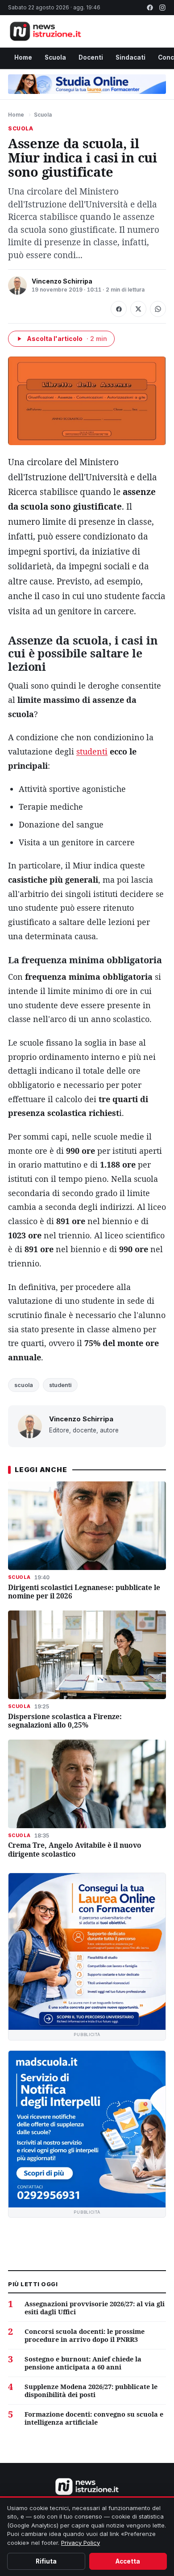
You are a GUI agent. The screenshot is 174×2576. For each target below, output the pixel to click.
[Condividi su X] (138, 309)
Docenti (91, 57)
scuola (24, 1385)
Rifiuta (46, 2561)
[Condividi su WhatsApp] (158, 309)
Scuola (55, 57)
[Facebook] (150, 8)
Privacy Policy (81, 2543)
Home (23, 57)
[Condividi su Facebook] (119, 309)
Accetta (128, 2561)
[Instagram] (162, 8)
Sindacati (130, 57)
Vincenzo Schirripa (62, 281)
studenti (92, 751)
